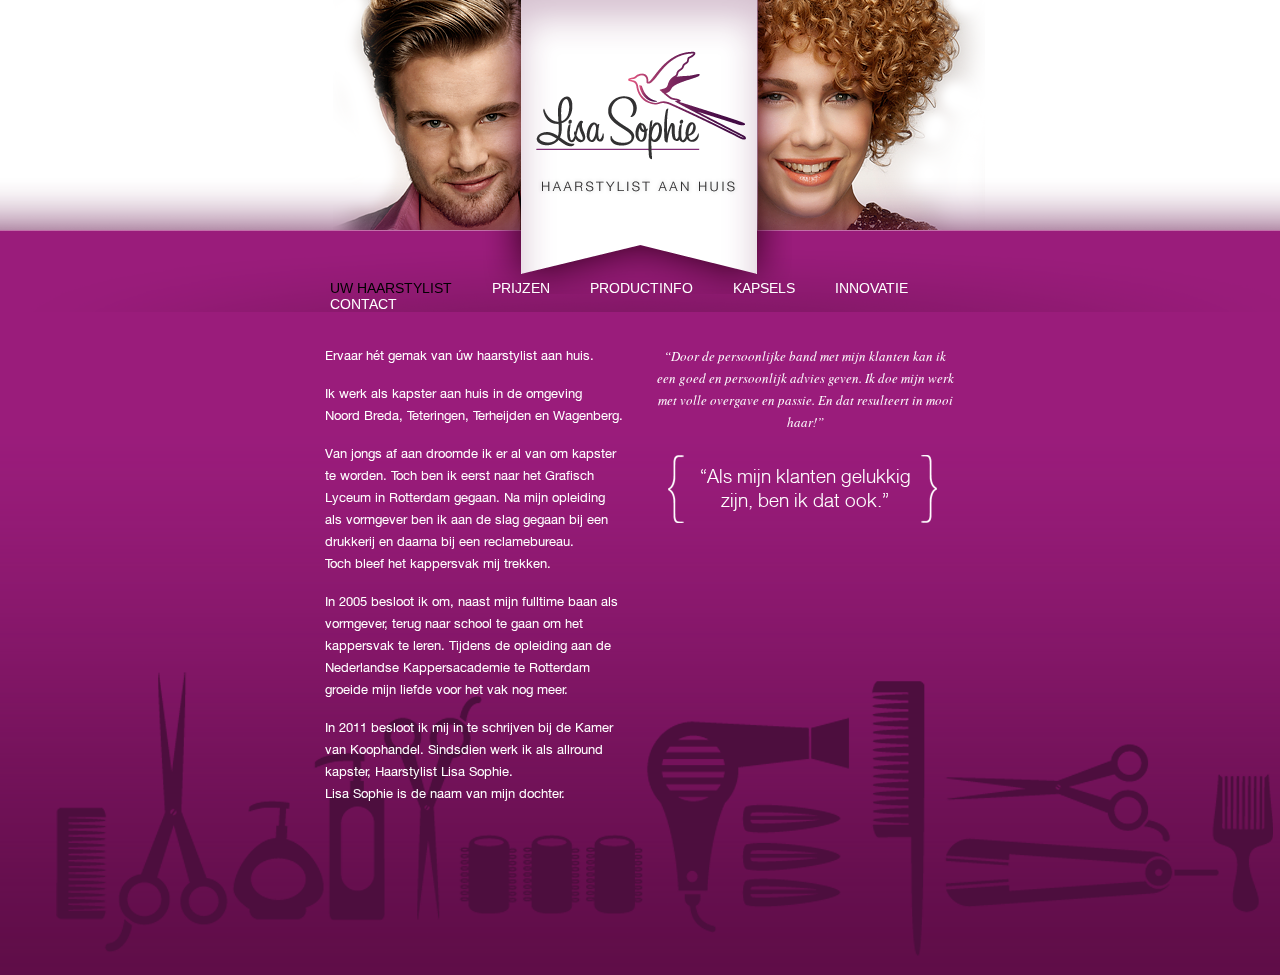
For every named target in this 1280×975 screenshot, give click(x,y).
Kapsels (764, 288)
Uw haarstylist (391, 288)
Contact (363, 304)
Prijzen (521, 288)
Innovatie (871, 288)
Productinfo (641, 288)
